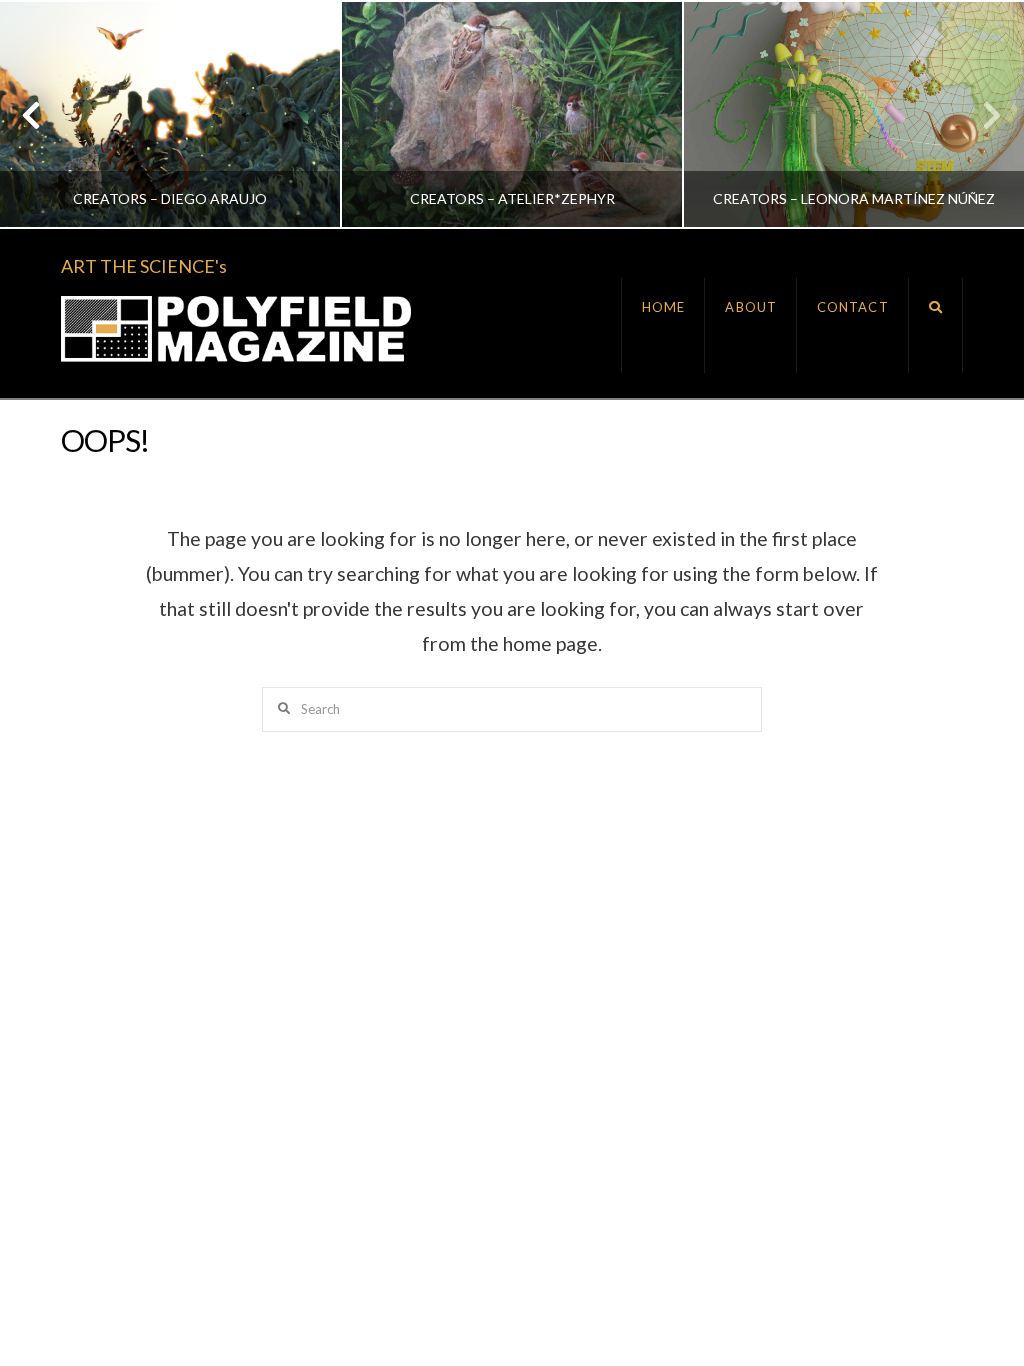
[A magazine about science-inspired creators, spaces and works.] (236, 329)
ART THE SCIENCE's (144, 266)
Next (981, 114)
